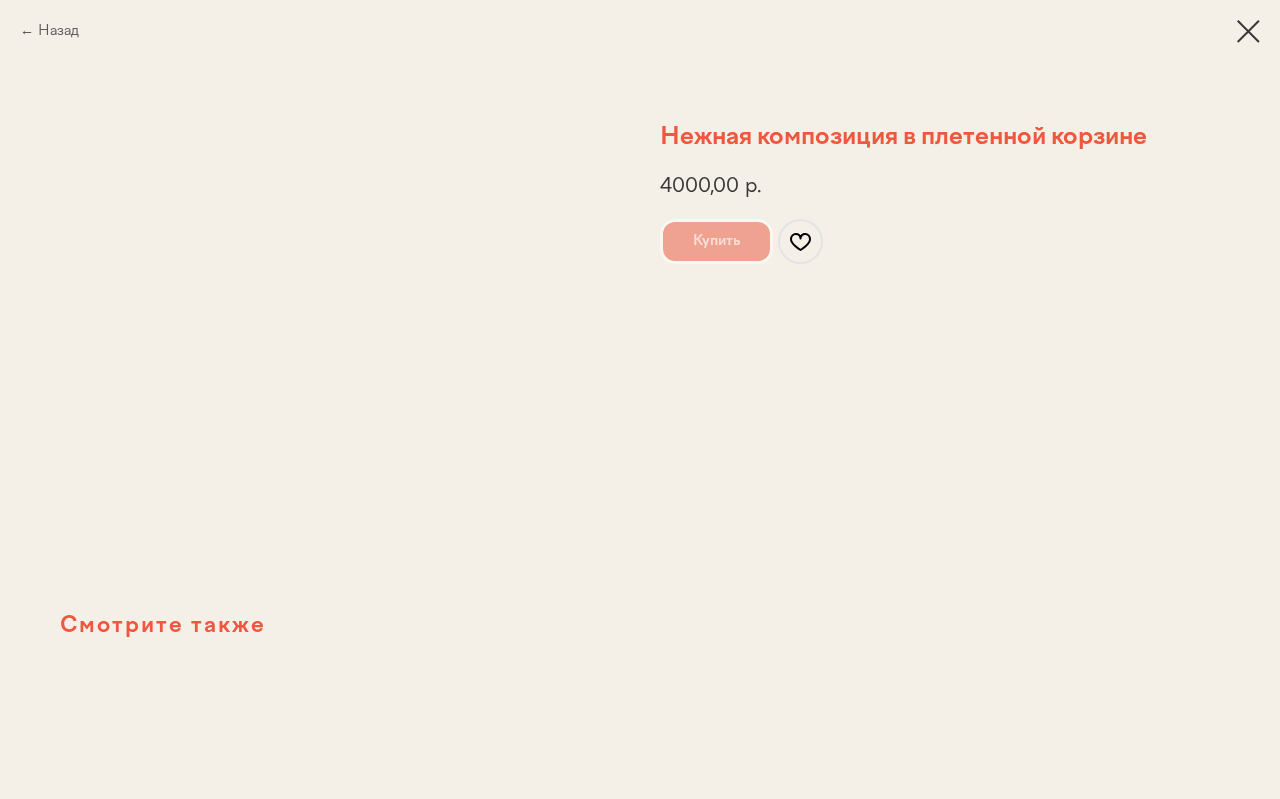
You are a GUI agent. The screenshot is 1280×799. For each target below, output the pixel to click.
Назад (58, 30)
